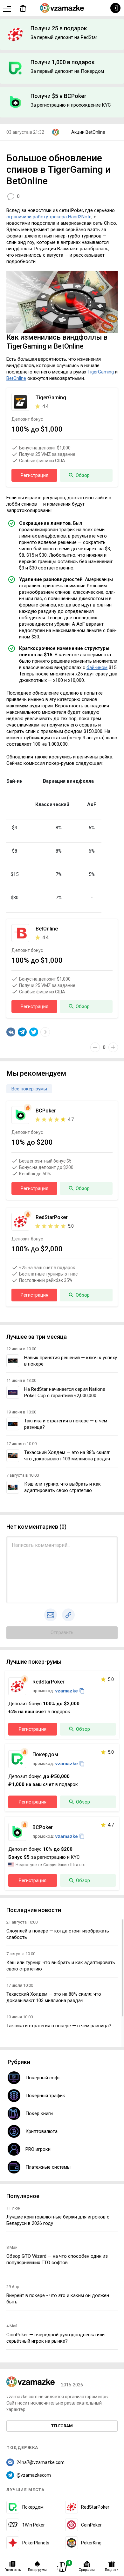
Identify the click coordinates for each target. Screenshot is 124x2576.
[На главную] (62, 8)
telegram (62, 2426)
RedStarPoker (95, 2507)
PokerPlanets (36, 2543)
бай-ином (97, 667)
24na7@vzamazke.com (41, 2462)
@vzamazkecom (34, 2475)
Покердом (33, 2507)
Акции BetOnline (88, 132)
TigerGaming (101, 372)
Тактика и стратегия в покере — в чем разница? (59, 2026)
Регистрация (34, 475)
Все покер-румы (29, 1089)
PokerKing (91, 2543)
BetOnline (16, 378)
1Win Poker (34, 2525)
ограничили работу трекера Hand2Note (49, 217)
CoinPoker (91, 2525)
